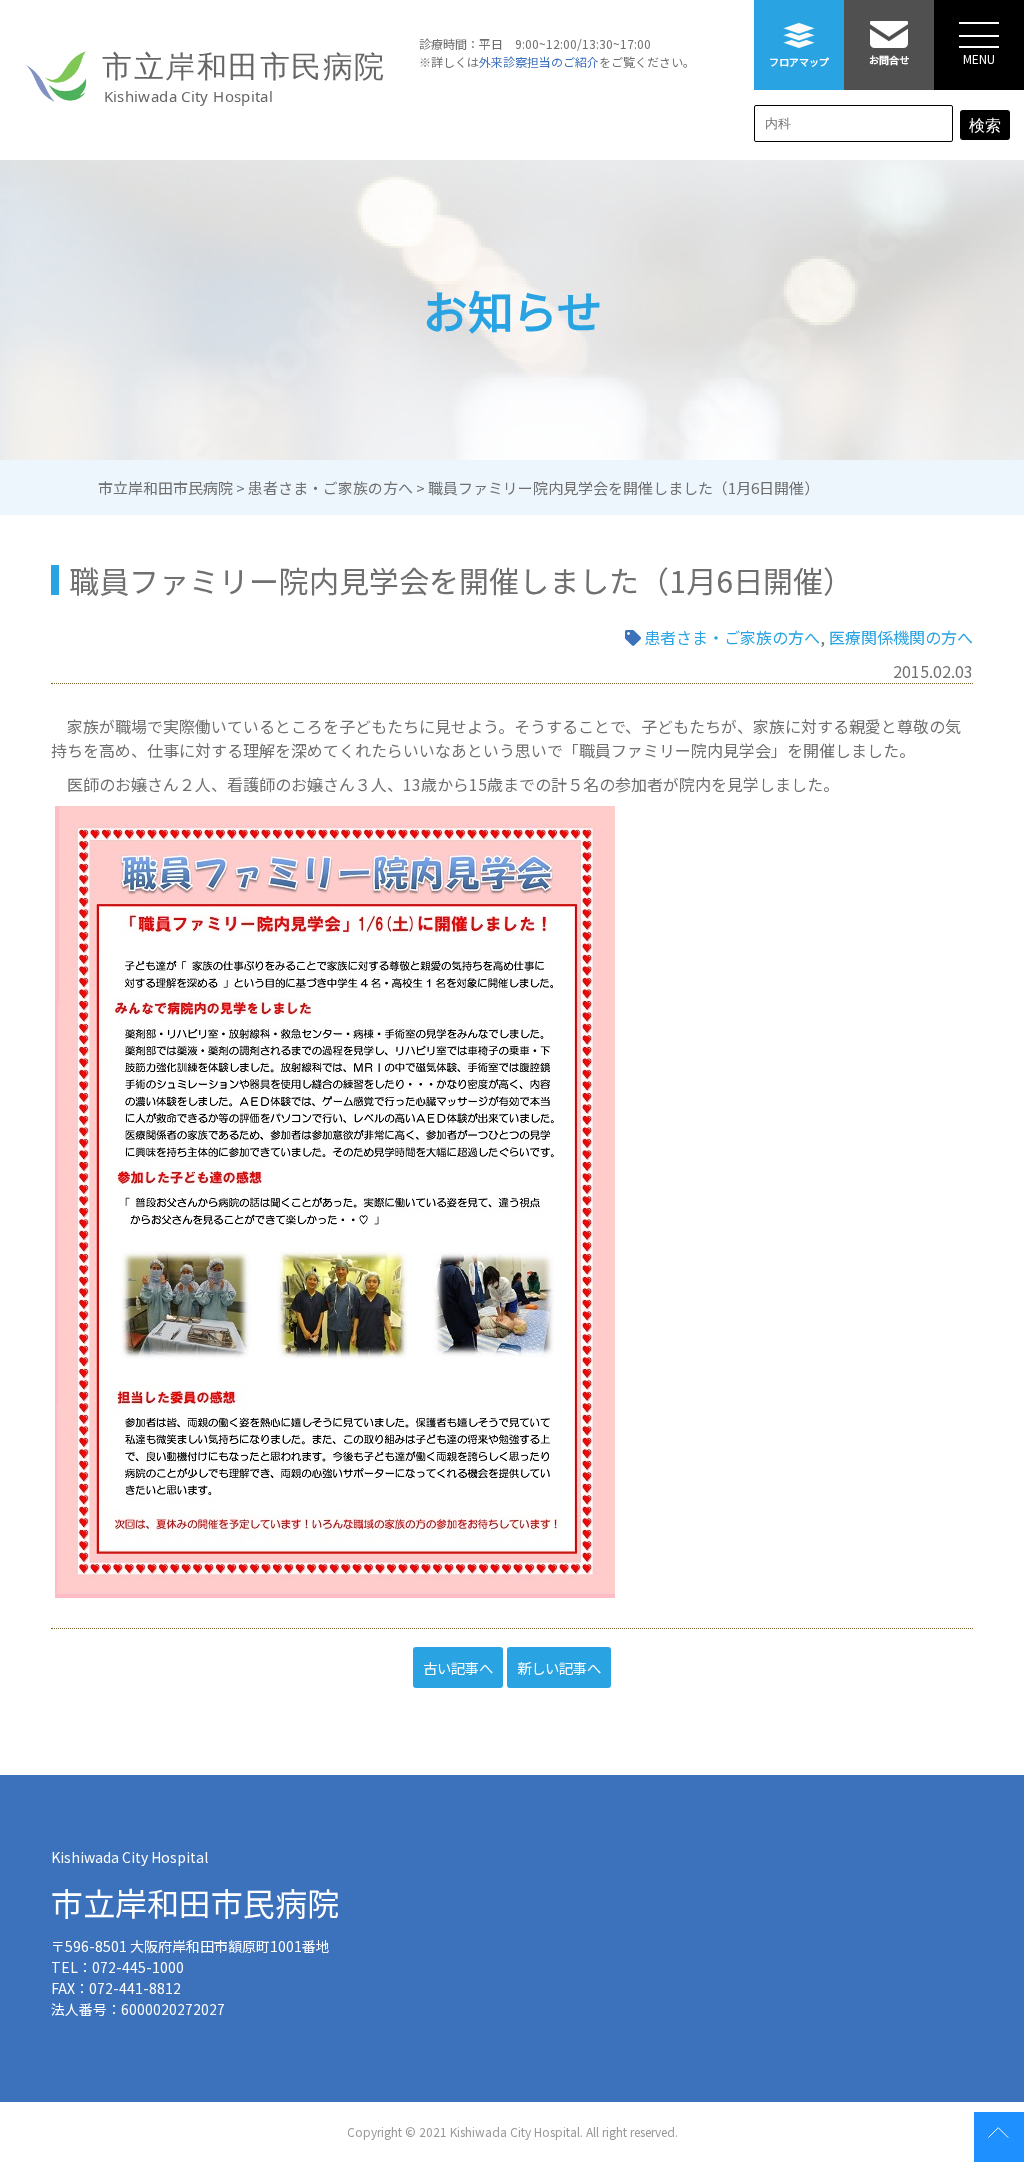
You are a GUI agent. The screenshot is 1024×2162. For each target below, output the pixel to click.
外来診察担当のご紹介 (539, 61)
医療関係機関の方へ (901, 637)
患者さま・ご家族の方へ (732, 637)
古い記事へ (458, 1667)
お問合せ (889, 59)
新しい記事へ (559, 1667)
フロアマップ (799, 61)
